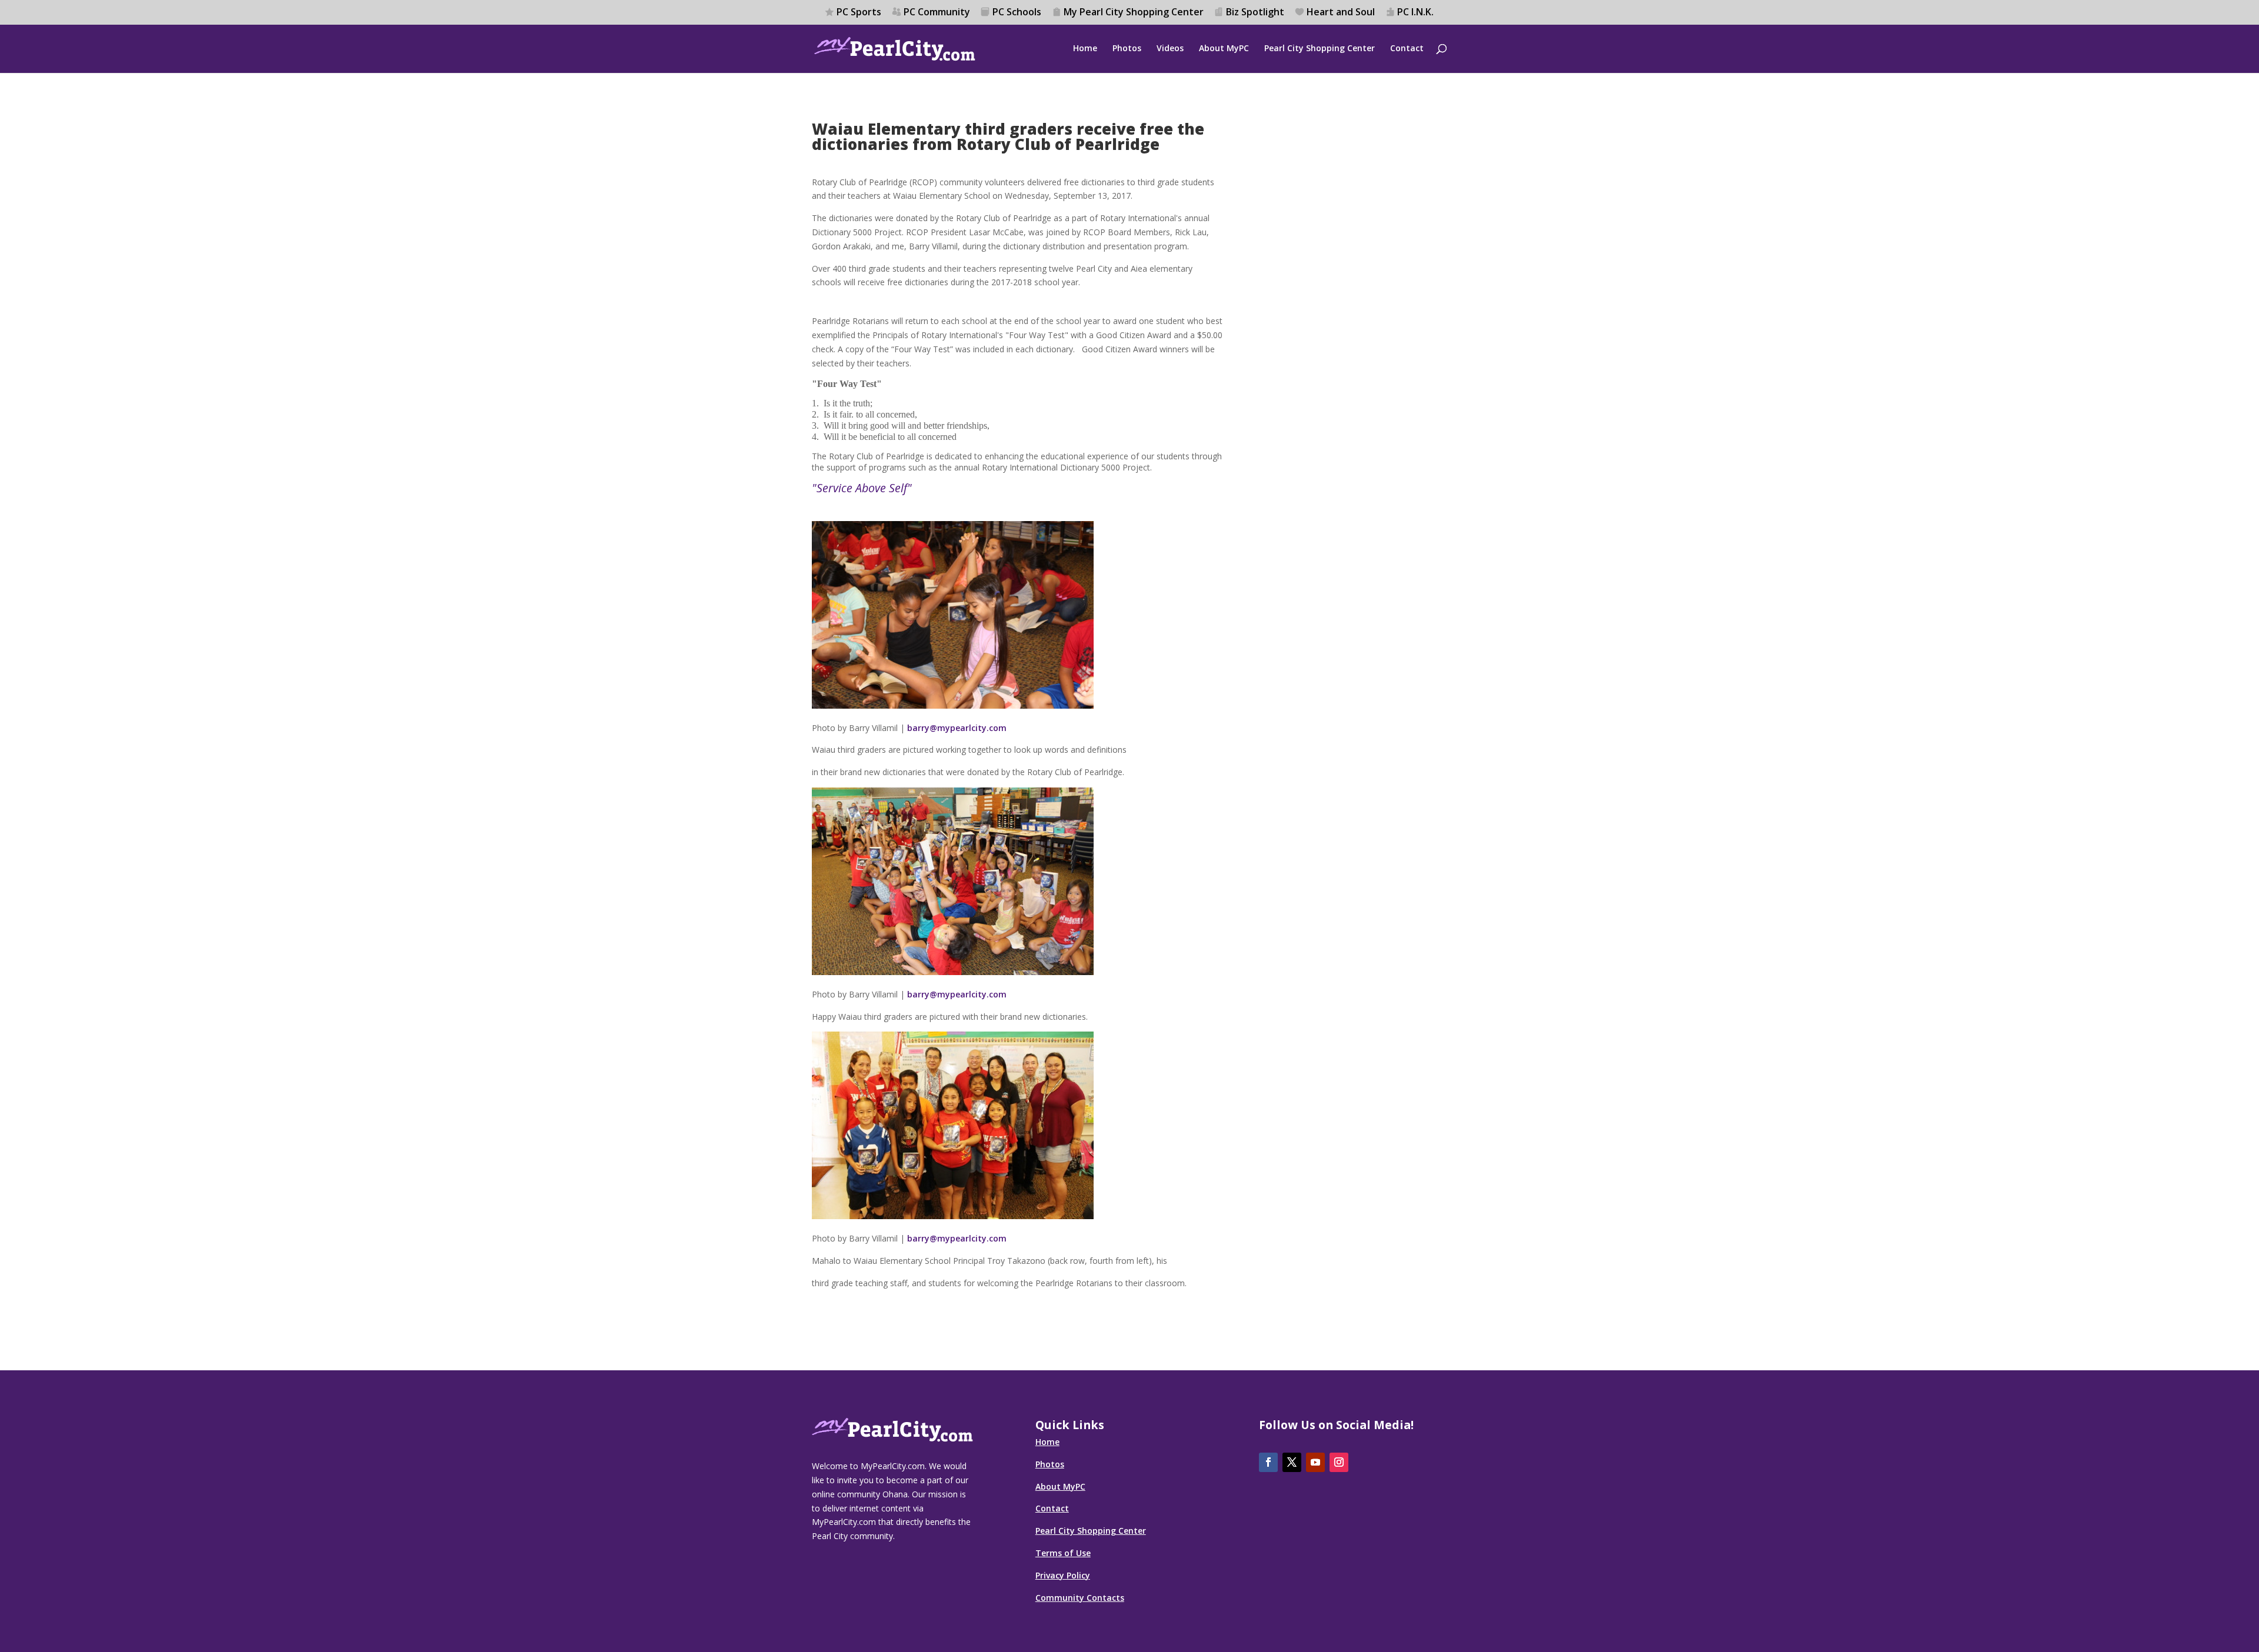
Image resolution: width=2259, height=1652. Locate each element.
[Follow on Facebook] (1268, 1462)
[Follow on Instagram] (1339, 1462)
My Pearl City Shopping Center (1134, 13)
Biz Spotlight (1255, 13)
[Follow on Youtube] (1315, 1462)
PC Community (937, 13)
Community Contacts (1080, 1598)
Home (1085, 49)
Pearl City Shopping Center (1320, 49)
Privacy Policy (1063, 1575)
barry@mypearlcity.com (957, 728)
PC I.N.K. (1415, 13)
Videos (1170, 49)
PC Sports (859, 13)
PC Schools (1017, 13)
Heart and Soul (1341, 13)
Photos (1127, 49)
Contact (1407, 49)
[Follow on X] (1292, 1462)
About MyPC (1224, 49)
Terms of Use (1063, 1553)
